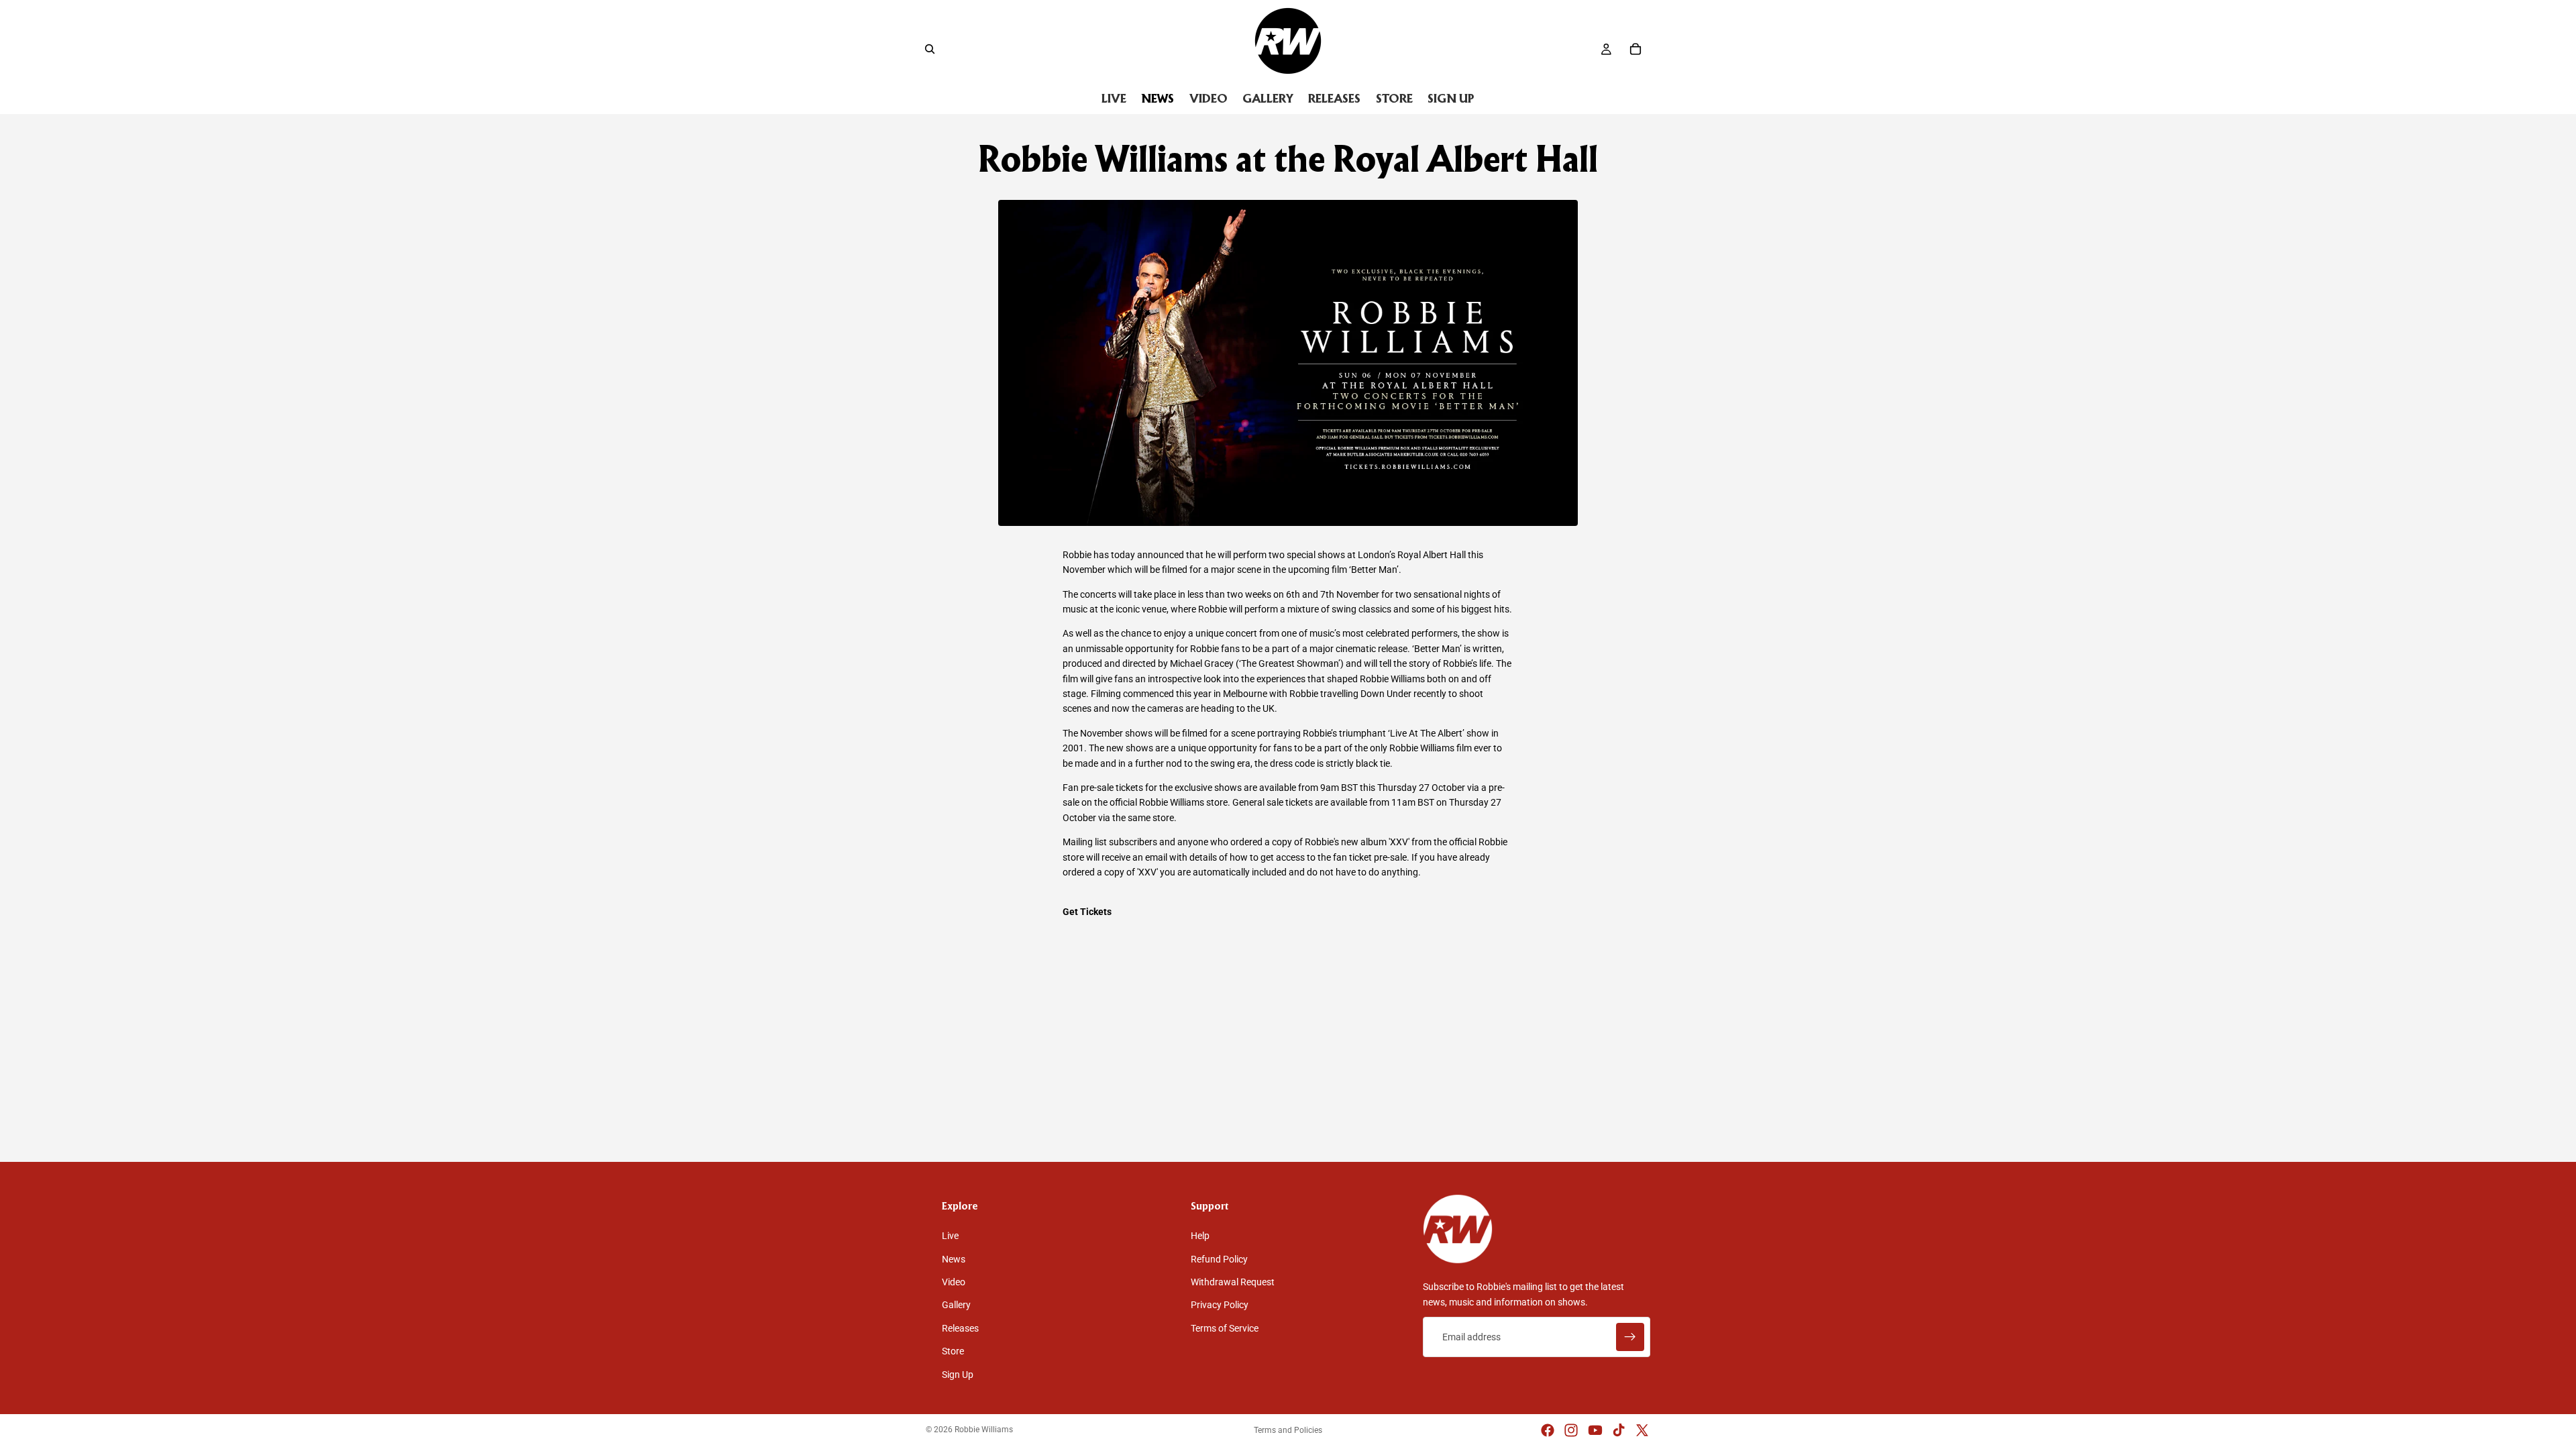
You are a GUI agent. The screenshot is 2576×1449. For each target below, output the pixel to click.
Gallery (956, 1305)
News (954, 1259)
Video (954, 1282)
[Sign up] (1630, 1337)
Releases (960, 1328)
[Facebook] (1548, 1430)
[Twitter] (1642, 1430)
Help (1200, 1236)
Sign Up (958, 1375)
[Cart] (1635, 49)
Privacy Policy (1220, 1305)
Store (953, 1351)
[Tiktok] (1619, 1430)
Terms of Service (1225, 1328)
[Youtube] (1595, 1430)
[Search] (930, 49)
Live (950, 1236)
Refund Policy (1219, 1259)
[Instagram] (1571, 1430)
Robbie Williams (984, 1430)
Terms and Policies (1288, 1430)
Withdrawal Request (1233, 1282)
